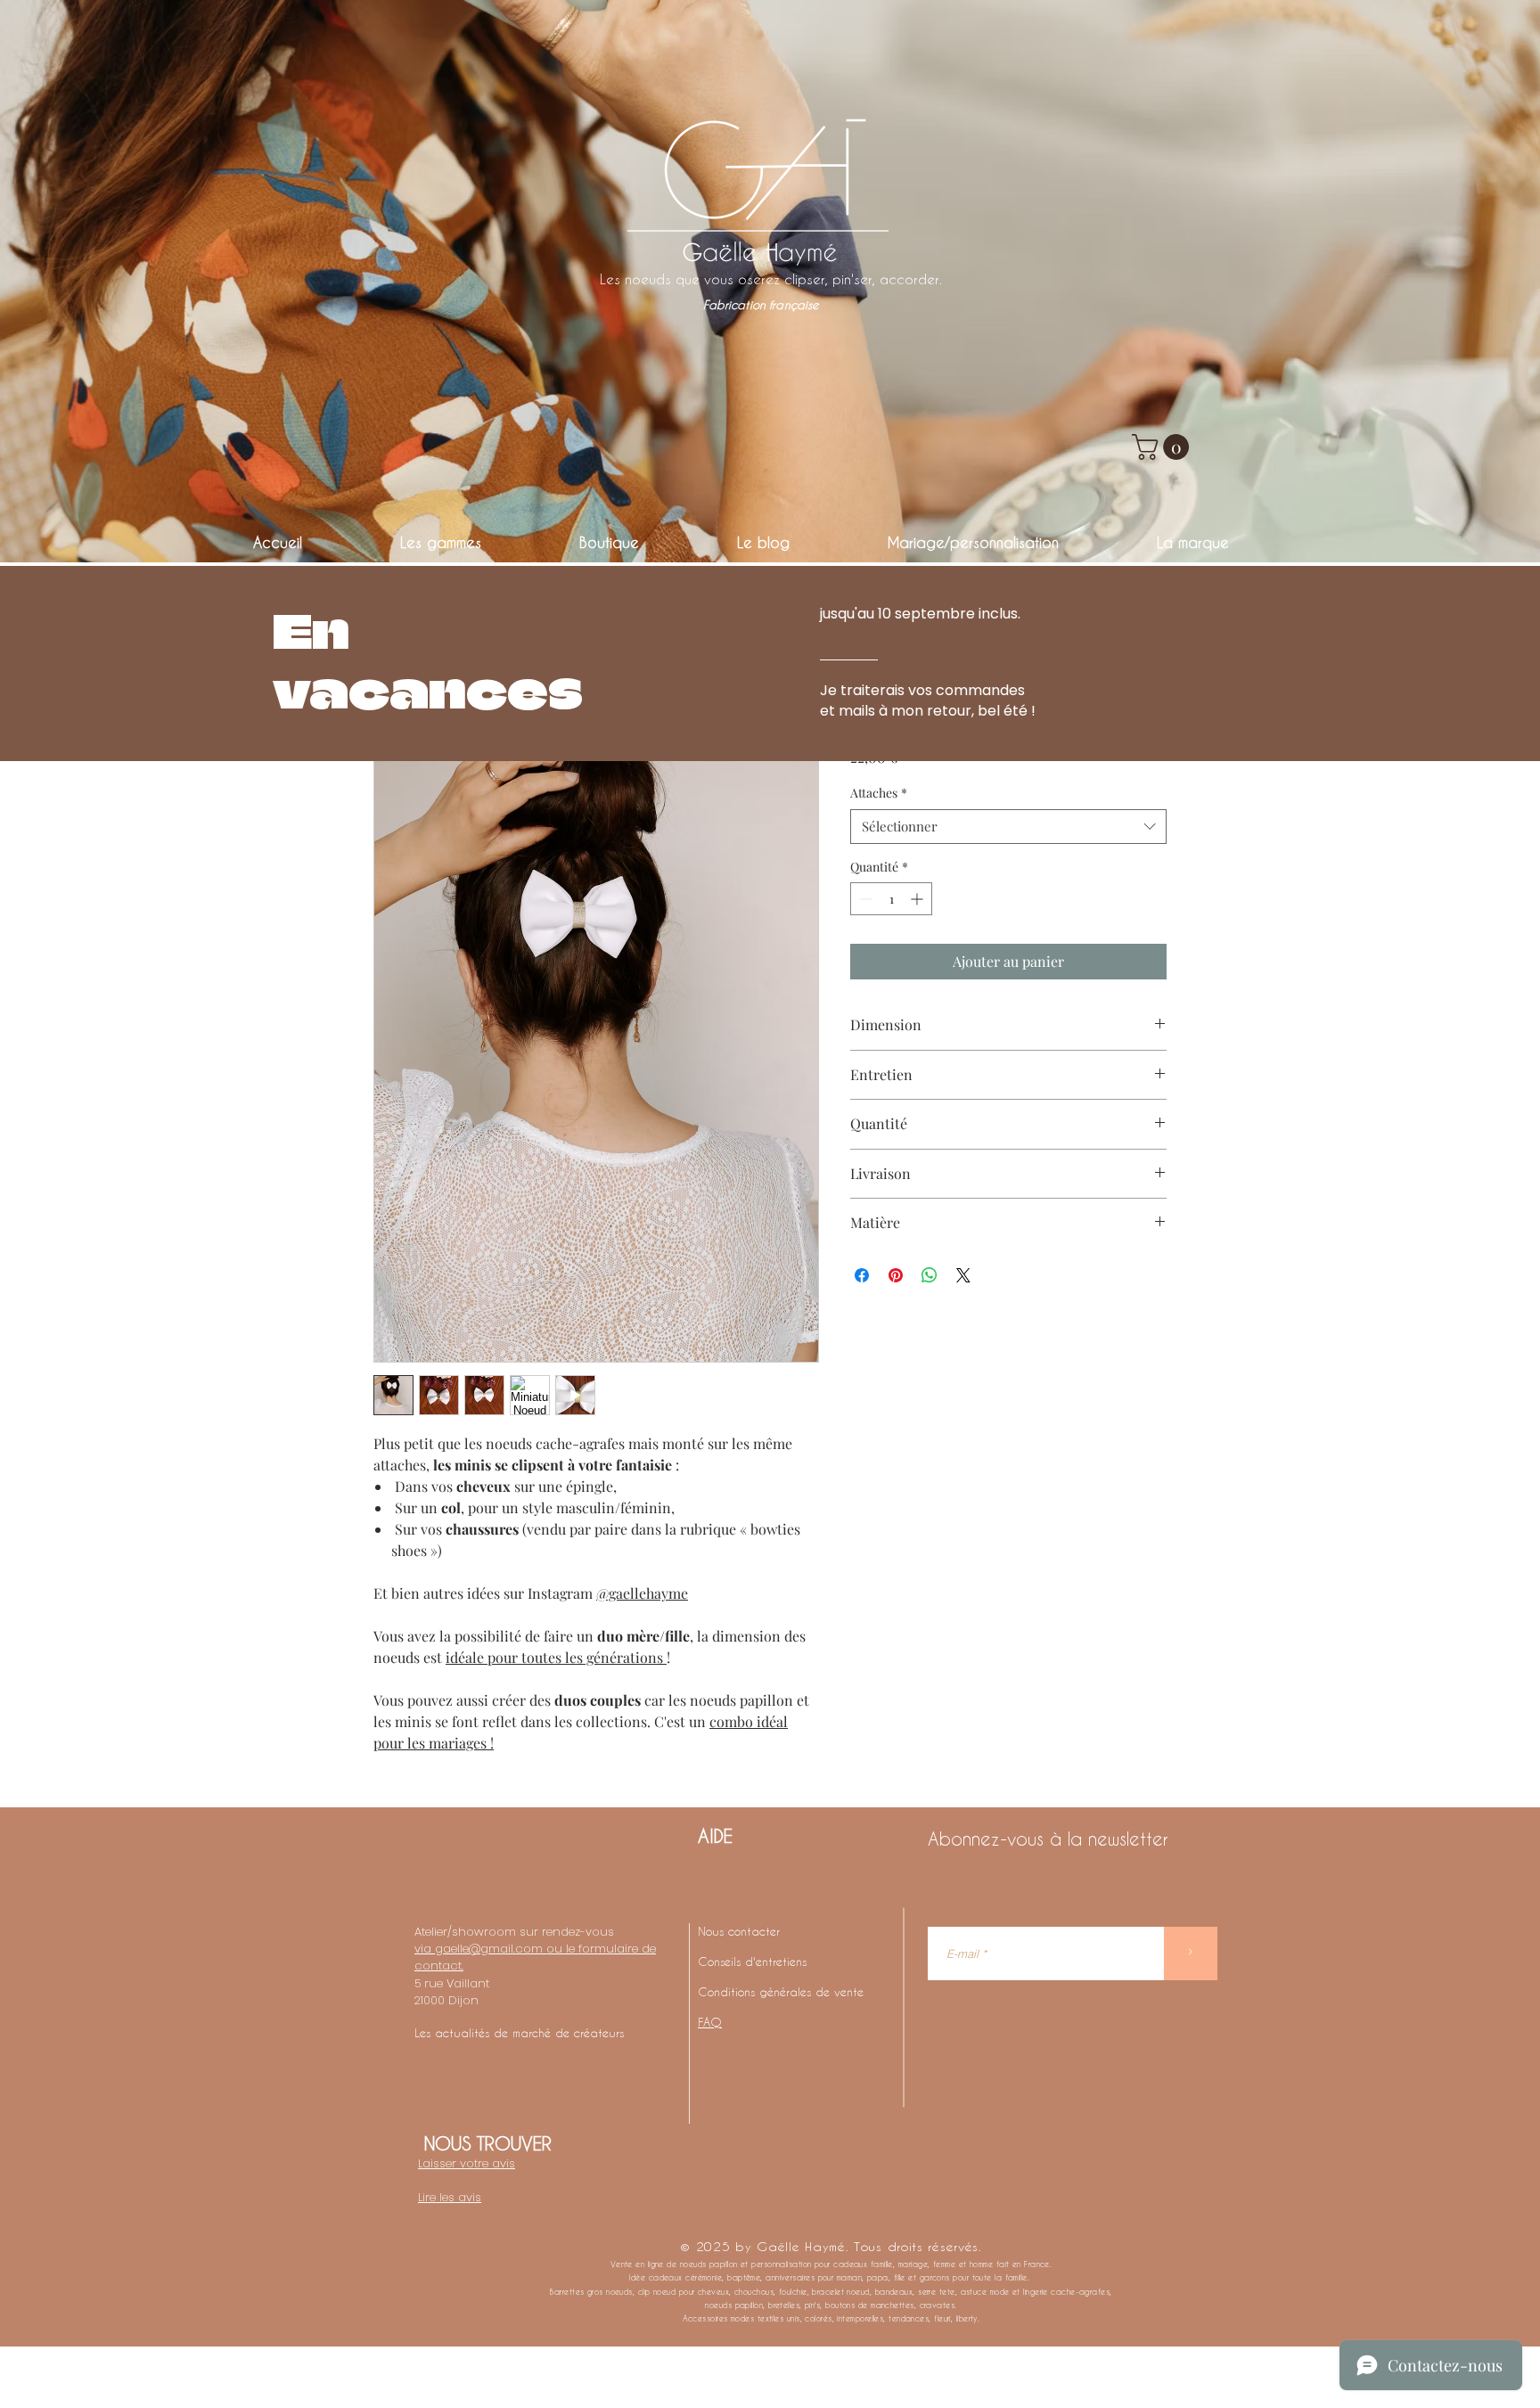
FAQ (710, 2022)
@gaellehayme (642, 1593)
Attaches (879, 793)
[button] (1163, 447)
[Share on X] (963, 1275)
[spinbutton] (891, 899)
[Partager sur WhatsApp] (930, 1275)
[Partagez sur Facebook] (862, 1275)
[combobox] (1008, 827)
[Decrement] (864, 899)
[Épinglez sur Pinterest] (896, 1275)
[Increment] (918, 899)
